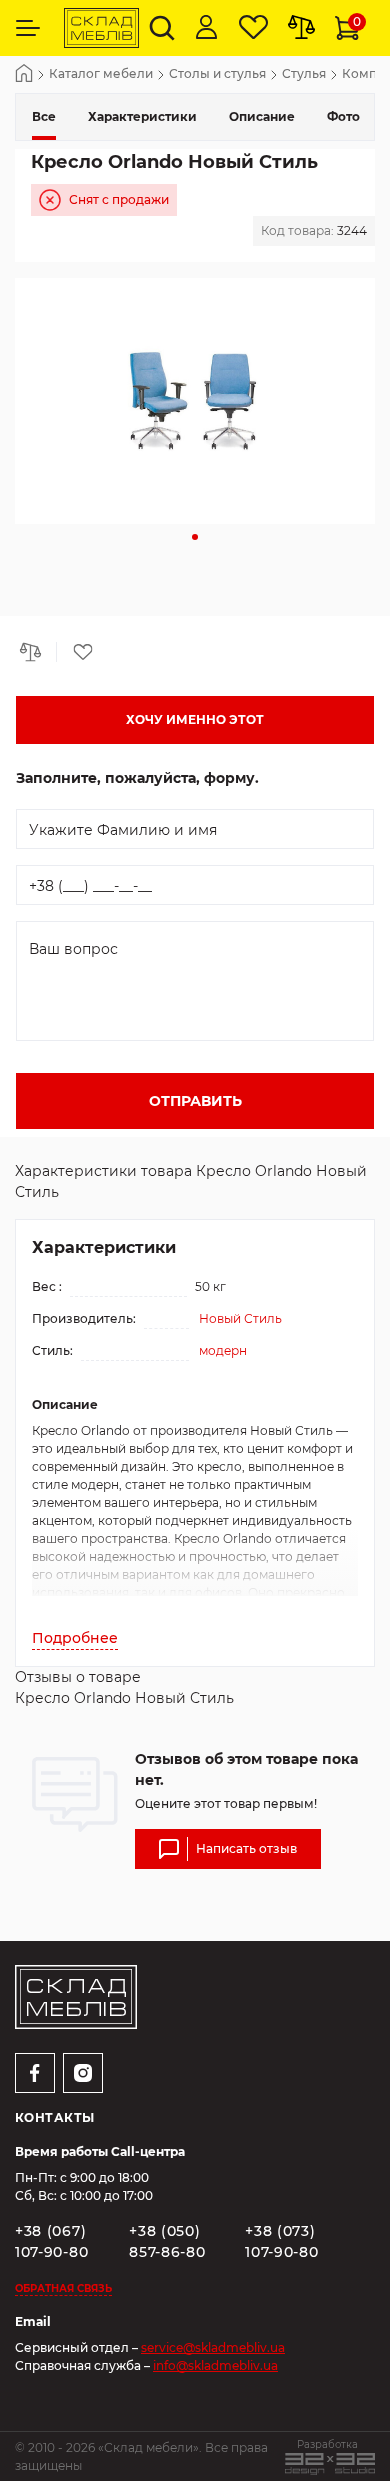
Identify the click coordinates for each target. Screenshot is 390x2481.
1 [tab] (195, 537)
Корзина (357, 21)
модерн (223, 1350)
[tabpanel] (195, 401)
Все (44, 116)
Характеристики (142, 116)
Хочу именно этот (195, 719)
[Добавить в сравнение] (36, 652)
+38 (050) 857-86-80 (167, 2241)
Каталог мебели (101, 74)
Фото (343, 116)
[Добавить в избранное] (76, 652)
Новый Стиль (240, 1318)
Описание (262, 116)
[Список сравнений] (301, 28)
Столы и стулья (217, 74)
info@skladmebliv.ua (215, 2365)
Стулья (304, 74)
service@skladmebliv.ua (213, 2347)
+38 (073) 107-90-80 (281, 2241)
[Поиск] (162, 28)
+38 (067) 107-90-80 (51, 2241)
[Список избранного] (253, 28)
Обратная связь (63, 2288)
